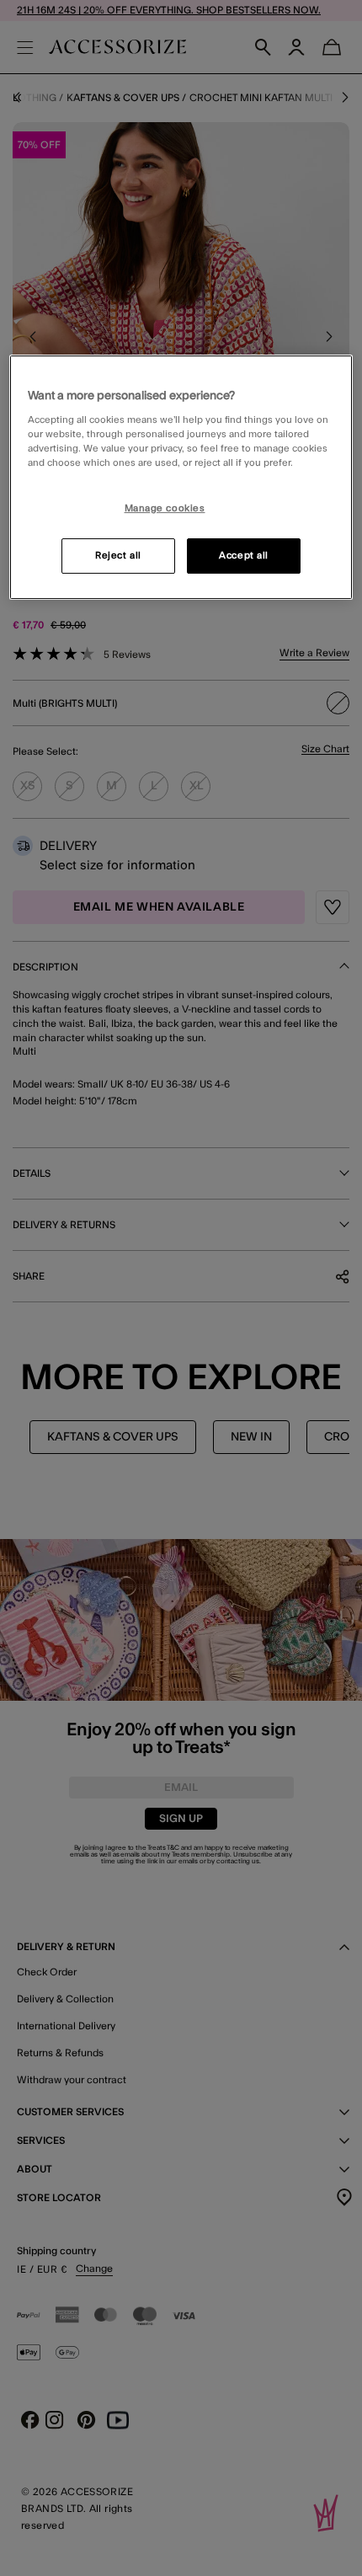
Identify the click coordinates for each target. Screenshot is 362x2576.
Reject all (118, 556)
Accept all (244, 556)
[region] (181, 478)
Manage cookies (165, 508)
